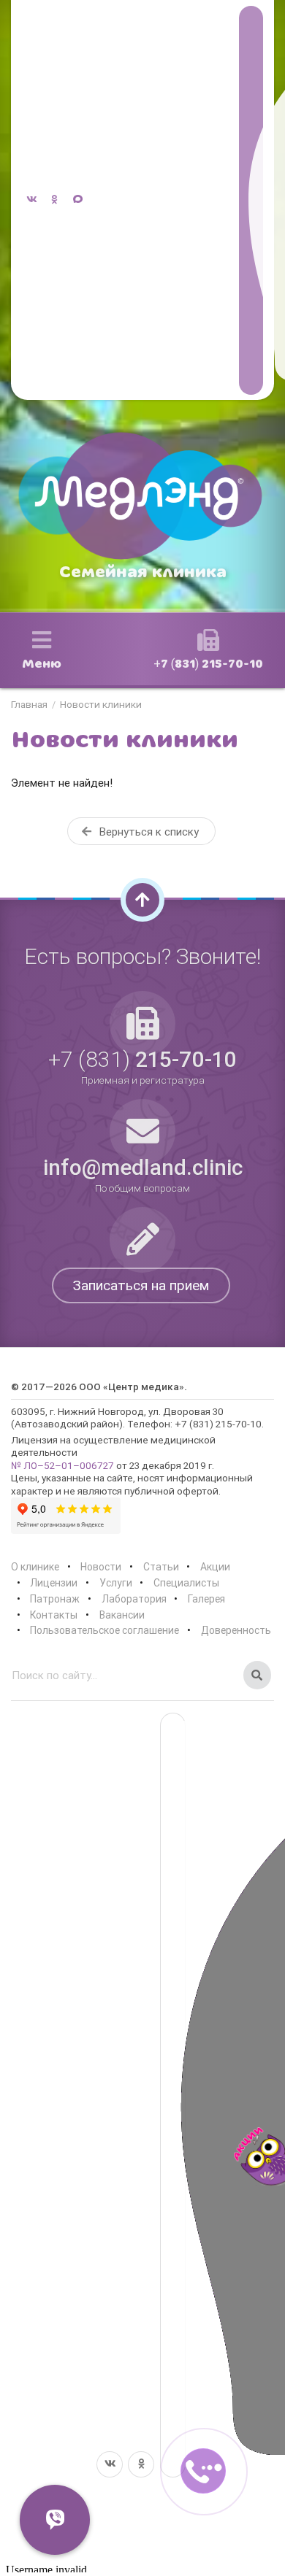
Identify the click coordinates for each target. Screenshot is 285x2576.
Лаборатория (134, 1599)
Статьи (161, 1567)
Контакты (54, 1615)
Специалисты (186, 1583)
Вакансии (122, 1615)
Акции (215, 1567)
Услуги (116, 1583)
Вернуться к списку (148, 832)
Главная (29, 705)
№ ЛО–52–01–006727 (62, 1465)
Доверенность (236, 1630)
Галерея (206, 1599)
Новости (101, 1567)
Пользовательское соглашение (104, 1630)
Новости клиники (101, 705)
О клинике (35, 1567)
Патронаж (55, 1599)
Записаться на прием (141, 1285)
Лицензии (54, 1583)
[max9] (251, 200)
